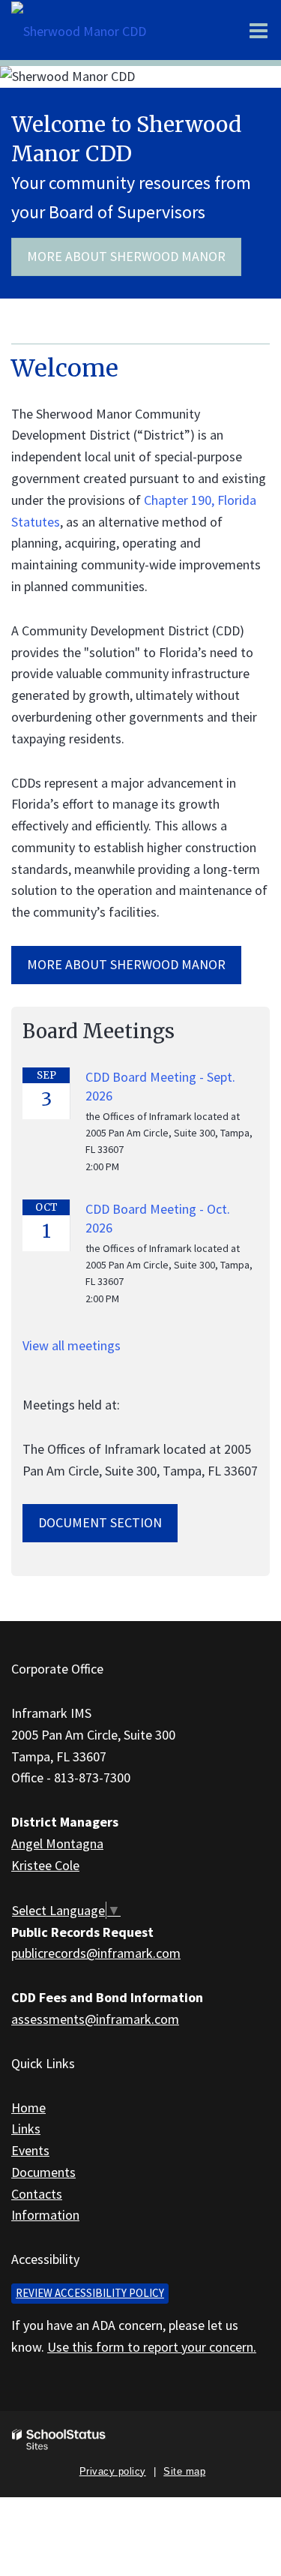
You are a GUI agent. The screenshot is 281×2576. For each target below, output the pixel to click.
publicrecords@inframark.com (96, 1953)
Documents (43, 2172)
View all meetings (72, 1345)
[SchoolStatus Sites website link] (59, 2440)
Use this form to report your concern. (152, 2347)
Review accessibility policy (90, 2293)
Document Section (100, 1522)
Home (28, 2108)
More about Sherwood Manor (126, 256)
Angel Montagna (57, 1843)
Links (26, 2129)
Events (30, 2150)
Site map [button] (184, 2471)
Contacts (37, 2194)
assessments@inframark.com (95, 2019)
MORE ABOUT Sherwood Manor (126, 964)
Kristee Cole (45, 1865)
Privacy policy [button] (113, 2471)
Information (45, 2215)
